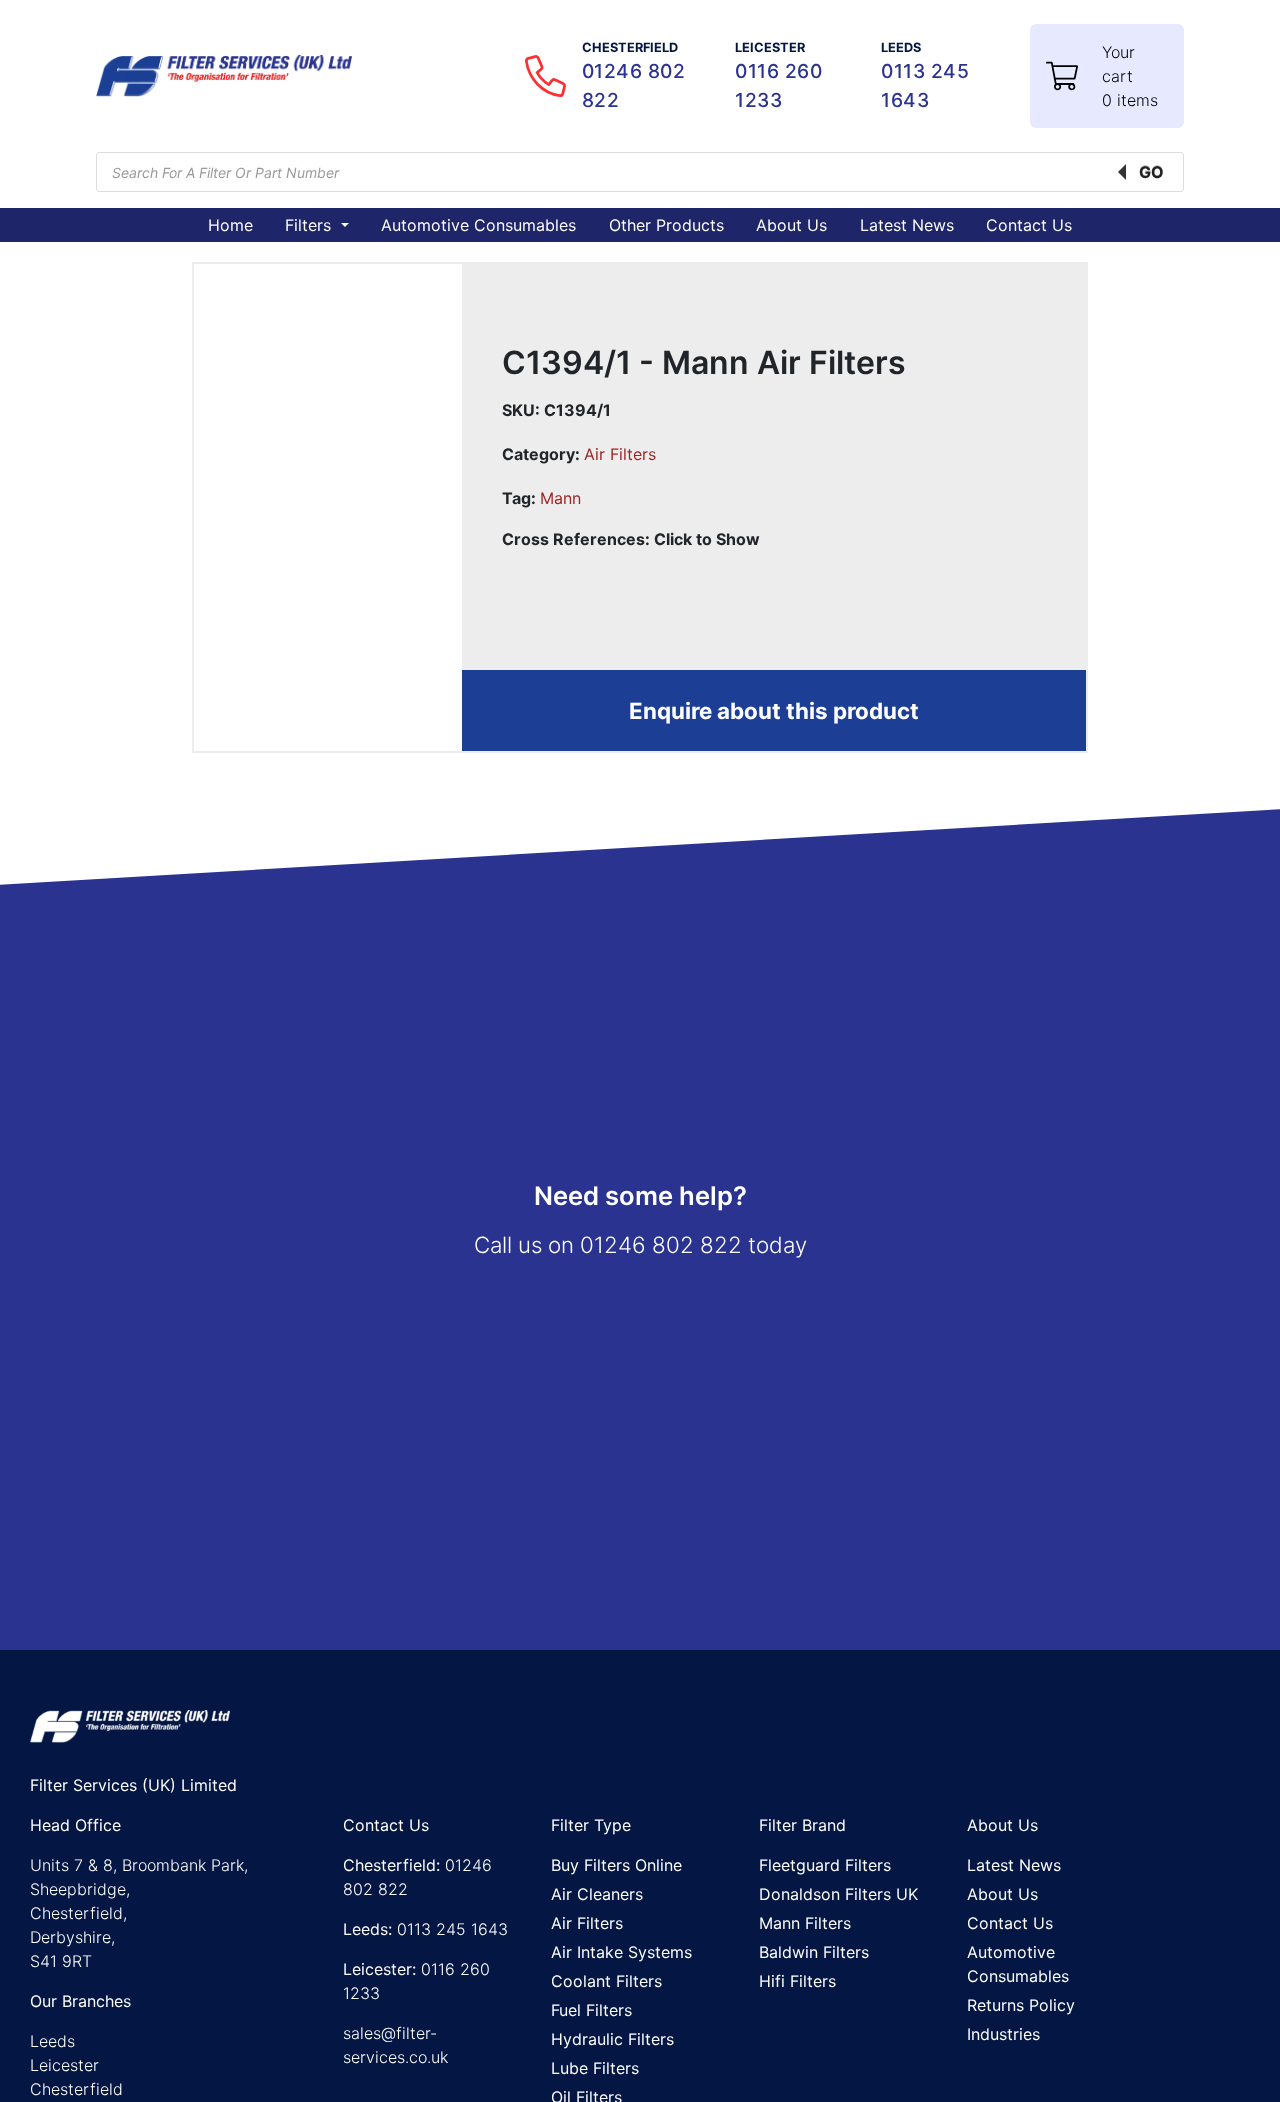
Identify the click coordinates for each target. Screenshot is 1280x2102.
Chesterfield (76, 2089)
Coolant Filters (606, 1981)
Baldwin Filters (814, 1952)
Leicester (64, 2065)
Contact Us (1029, 225)
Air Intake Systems (621, 1952)
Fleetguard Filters (825, 1865)
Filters (310, 225)
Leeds (52, 2041)
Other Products (666, 225)
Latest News (907, 225)
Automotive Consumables (478, 225)
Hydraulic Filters (612, 2039)
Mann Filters (805, 1923)
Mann (560, 498)
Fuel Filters (591, 2010)
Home (230, 225)
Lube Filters (595, 2068)
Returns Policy (1021, 2005)
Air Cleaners (597, 1894)
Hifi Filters (797, 1981)
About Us (791, 225)
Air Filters (620, 454)
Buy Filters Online (616, 1865)
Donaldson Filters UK (838, 1894)
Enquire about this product (774, 710)
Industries (1003, 2034)
